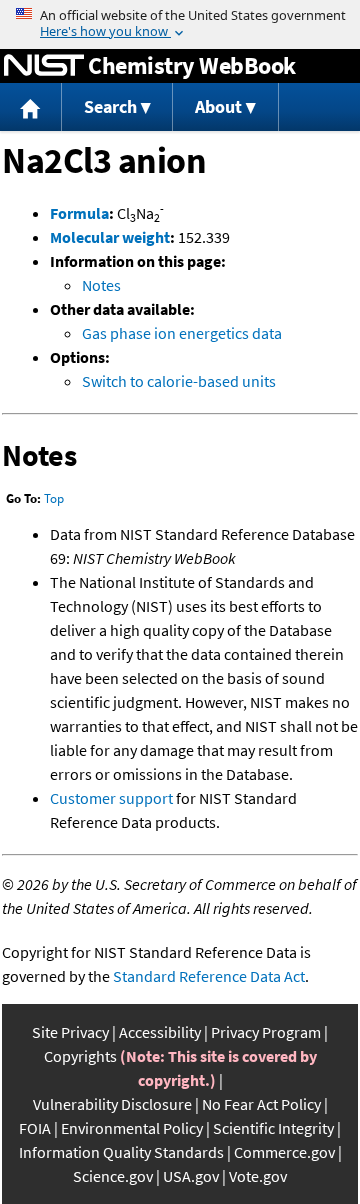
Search (110, 106)
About (218, 106)
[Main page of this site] (31, 107)
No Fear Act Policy (261, 1104)
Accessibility (160, 1032)
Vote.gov (258, 1176)
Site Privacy (70, 1032)
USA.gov (191, 1176)
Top (54, 498)
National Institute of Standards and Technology (44, 66)
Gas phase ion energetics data (182, 333)
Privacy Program (266, 1032)
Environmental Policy (132, 1128)
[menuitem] (31, 107)
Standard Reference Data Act (209, 976)
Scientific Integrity (273, 1128)
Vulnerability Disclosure (112, 1104)
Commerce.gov (284, 1152)
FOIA (35, 1128)
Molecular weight (110, 237)
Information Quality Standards (121, 1152)
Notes (101, 285)
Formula (79, 213)
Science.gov (113, 1176)
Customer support (111, 798)
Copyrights (80, 1056)
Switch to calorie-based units (179, 381)
